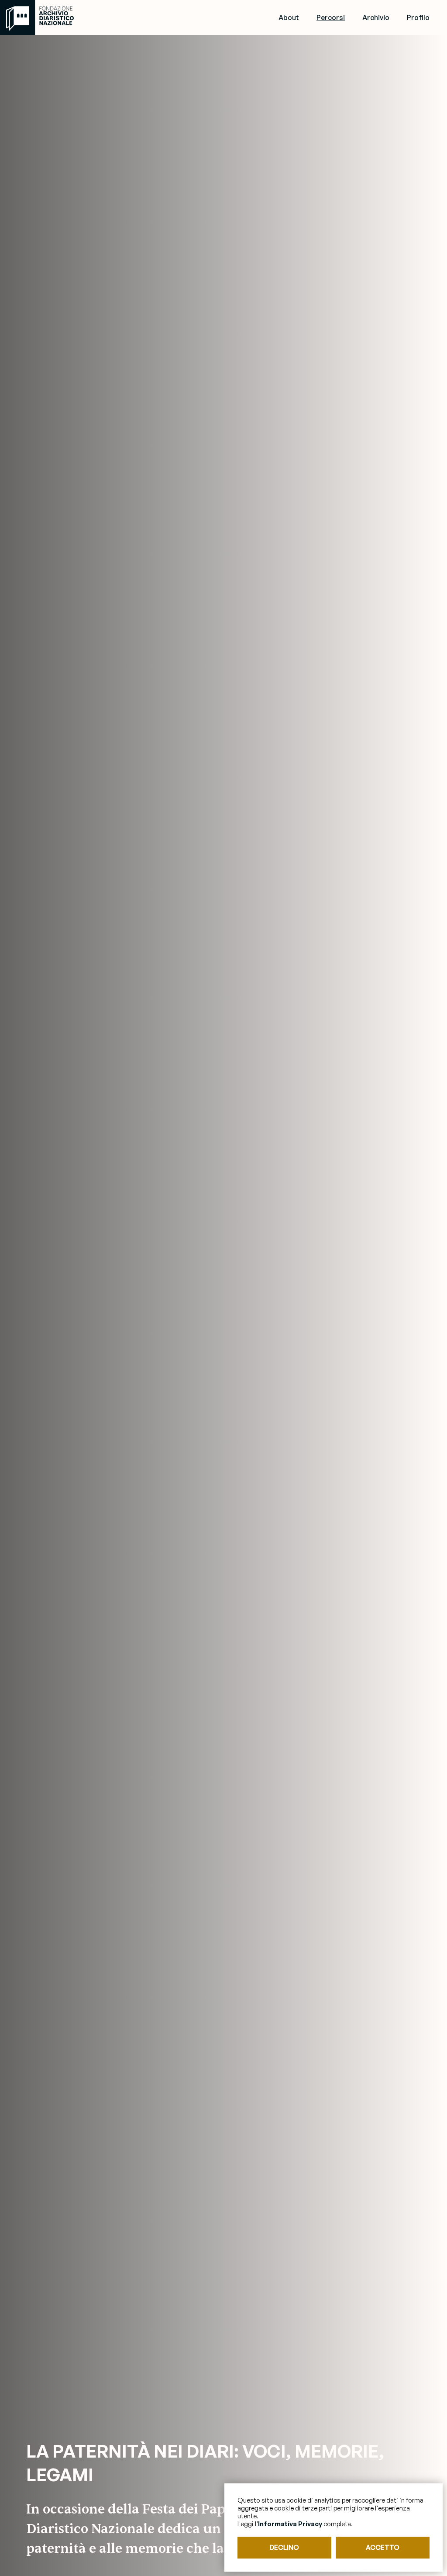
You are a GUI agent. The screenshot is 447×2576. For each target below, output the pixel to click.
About (289, 17)
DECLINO (284, 2547)
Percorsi (331, 17)
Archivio (376, 17)
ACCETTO (383, 2547)
